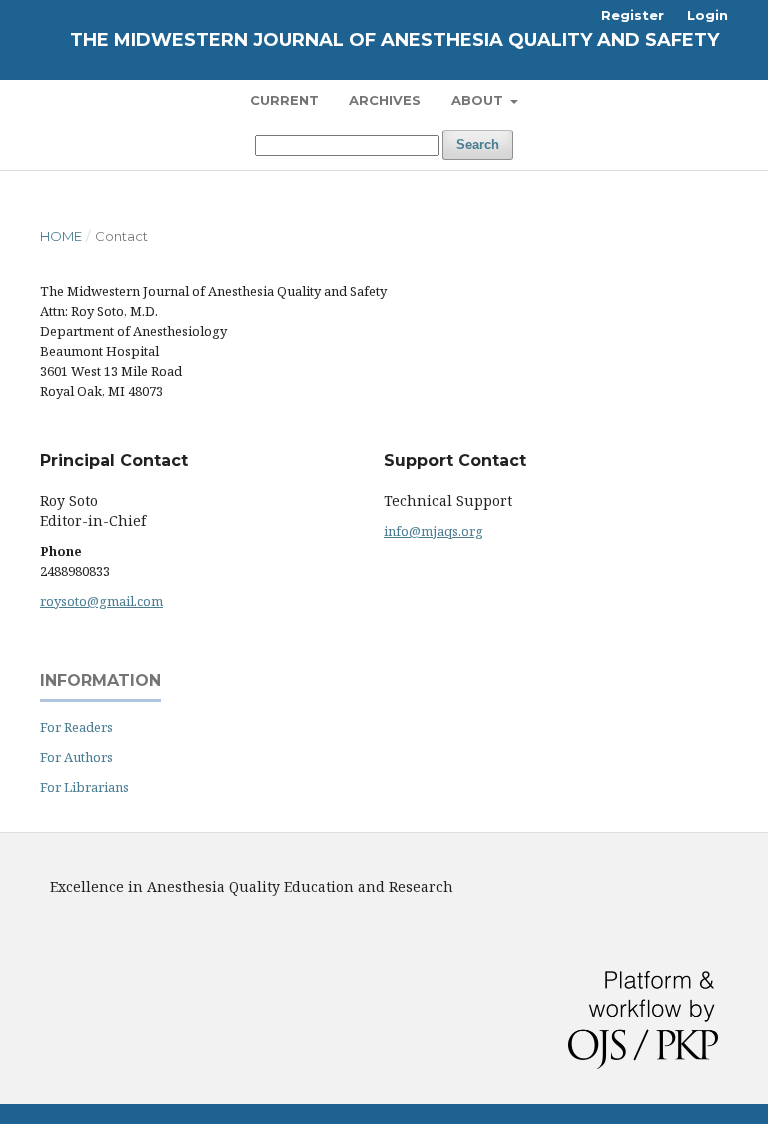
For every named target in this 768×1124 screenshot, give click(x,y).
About (479, 100)
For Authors (76, 757)
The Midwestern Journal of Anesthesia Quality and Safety (394, 40)
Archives (385, 100)
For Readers (76, 727)
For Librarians (84, 787)
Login (707, 15)
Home (61, 236)
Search (477, 144)
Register (632, 15)
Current (284, 100)
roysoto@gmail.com (101, 601)
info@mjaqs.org (433, 531)
